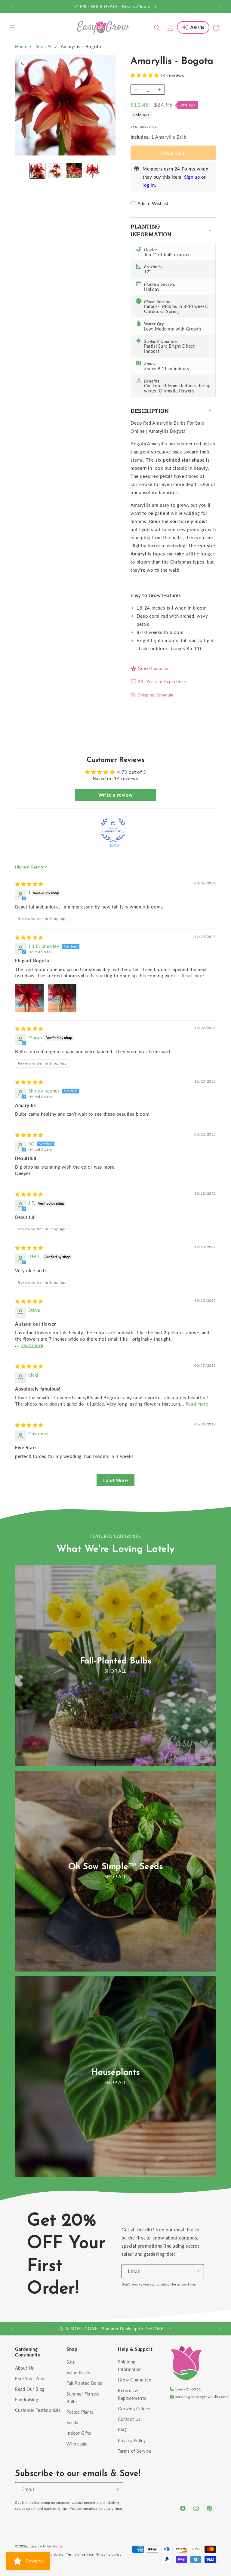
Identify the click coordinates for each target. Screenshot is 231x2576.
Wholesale (77, 2444)
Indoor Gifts (79, 2433)
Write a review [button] (115, 795)
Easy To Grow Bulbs (46, 2546)
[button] (13, 28)
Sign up (192, 177)
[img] (29, 884)
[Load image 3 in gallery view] (74, 171)
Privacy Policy (132, 2441)
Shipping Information (130, 2365)
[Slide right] (109, 171)
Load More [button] (115, 1480)
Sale (71, 2362)
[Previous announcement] (12, 7)
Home (21, 46)
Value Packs (78, 2373)
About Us (25, 2368)
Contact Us (129, 2419)
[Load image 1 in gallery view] (37, 171)
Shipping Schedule (156, 695)
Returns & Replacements (132, 2394)
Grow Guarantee (154, 669)
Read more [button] (193, 976)
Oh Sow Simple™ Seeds (116, 1867)
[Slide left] (22, 171)
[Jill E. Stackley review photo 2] (62, 998)
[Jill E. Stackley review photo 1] (29, 998)
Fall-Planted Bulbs (116, 1661)
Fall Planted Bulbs (84, 2383)
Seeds (72, 2422)
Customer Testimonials (38, 2410)
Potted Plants (80, 2412)
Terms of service (80, 2554)
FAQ (122, 2430)
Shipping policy (109, 2554)
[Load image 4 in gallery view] (92, 171)
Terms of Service (135, 2451)
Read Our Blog (30, 2389)
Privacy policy (52, 2554)
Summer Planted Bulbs (83, 2398)
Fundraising (27, 2400)
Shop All (44, 46)
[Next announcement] (219, 7)
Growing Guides (134, 2409)
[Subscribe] (197, 2271)
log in (149, 185)
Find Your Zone (30, 2379)
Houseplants (116, 2073)
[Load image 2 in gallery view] (56, 171)
